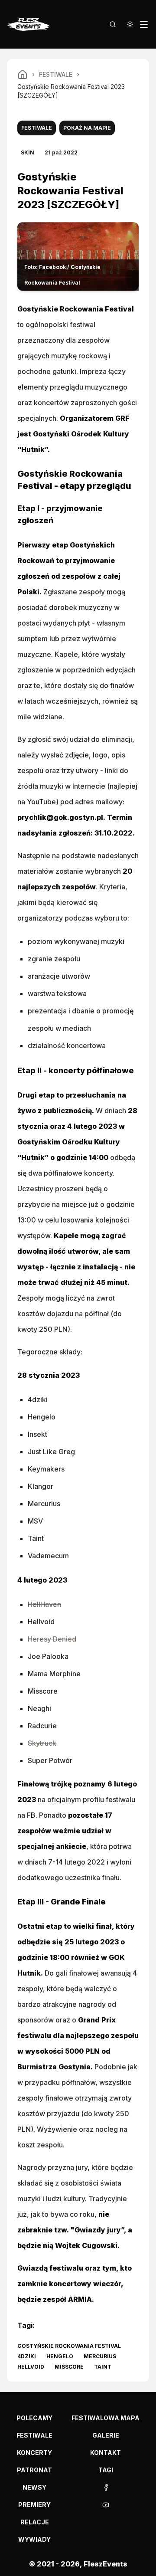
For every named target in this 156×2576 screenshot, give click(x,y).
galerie (106, 2435)
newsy (34, 2487)
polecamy (34, 2418)
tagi (106, 2470)
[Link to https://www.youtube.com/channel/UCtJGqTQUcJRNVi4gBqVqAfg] (106, 2505)
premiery (34, 2505)
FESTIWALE (56, 74)
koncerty (34, 2453)
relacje (35, 2522)
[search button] (113, 24)
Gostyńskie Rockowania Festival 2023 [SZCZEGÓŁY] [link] (71, 91)
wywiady (34, 2539)
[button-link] (106, 2488)
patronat (34, 2470)
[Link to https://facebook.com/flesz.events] (106, 2488)
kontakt (106, 2453)
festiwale (34, 2435)
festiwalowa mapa (106, 2418)
